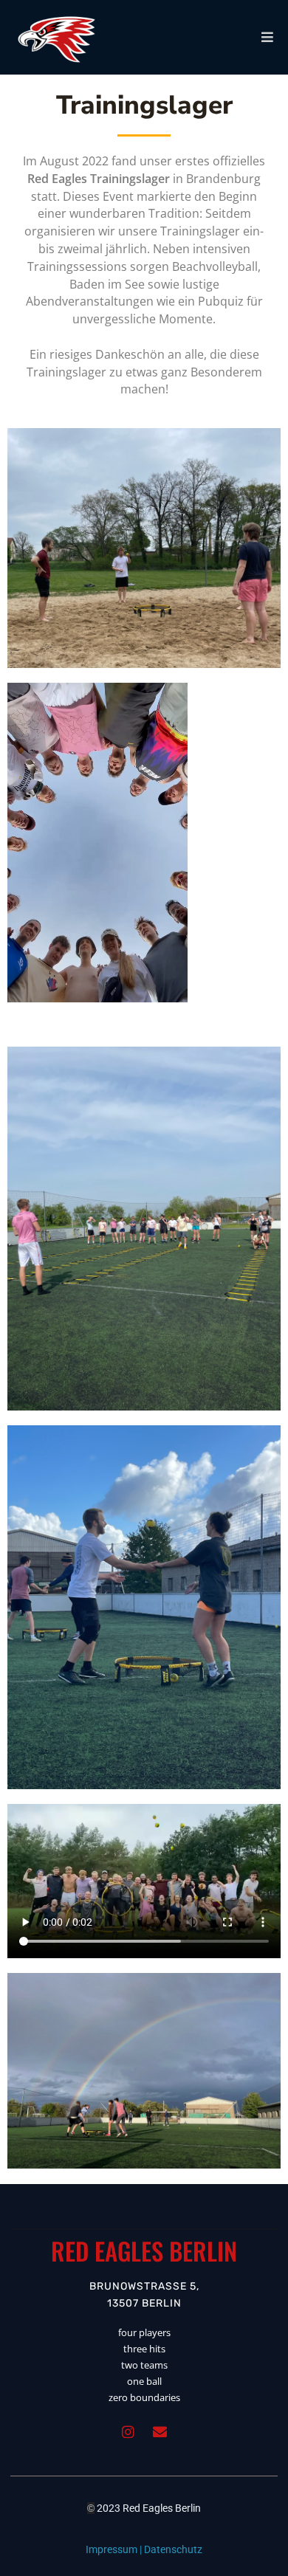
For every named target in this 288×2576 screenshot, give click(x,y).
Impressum (112, 2549)
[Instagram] (128, 2432)
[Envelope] (160, 2432)
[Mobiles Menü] (268, 37)
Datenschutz (173, 2549)
